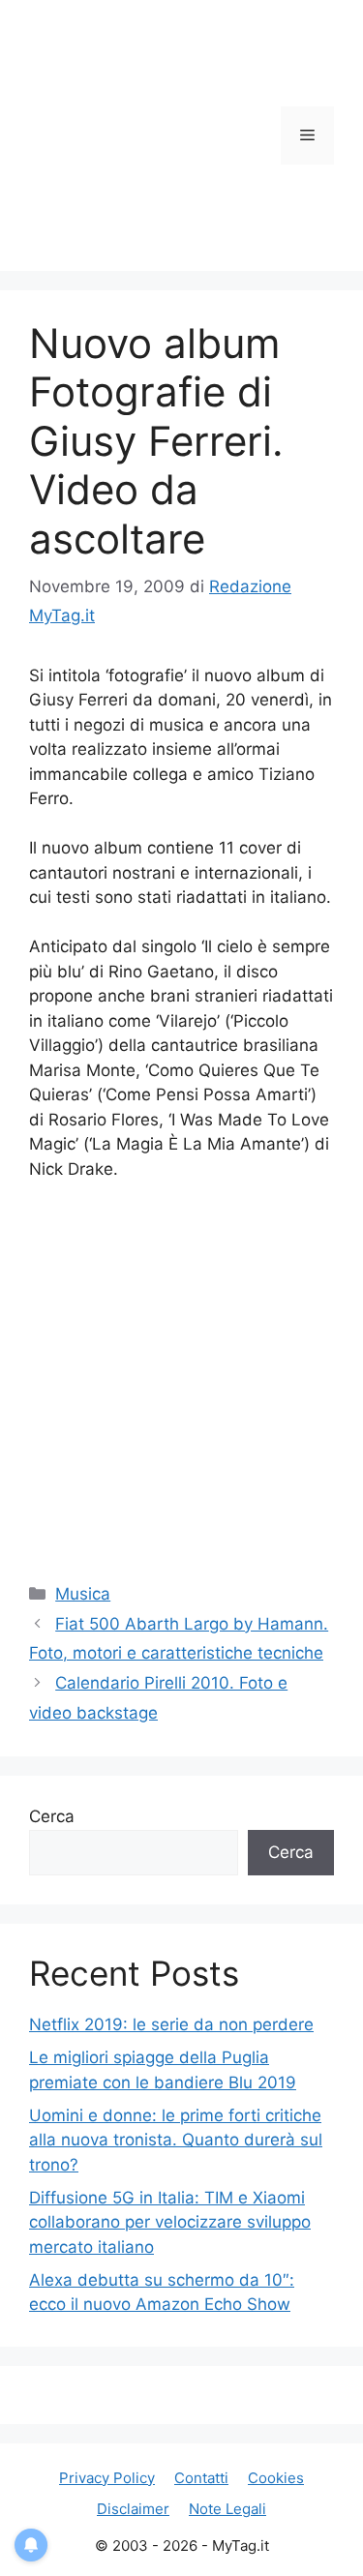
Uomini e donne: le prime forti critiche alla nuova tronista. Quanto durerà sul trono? (176, 2140)
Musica (83, 1594)
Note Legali (227, 2509)
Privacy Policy (107, 2478)
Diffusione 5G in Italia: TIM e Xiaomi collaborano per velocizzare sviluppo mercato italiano (170, 2222)
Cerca (52, 1816)
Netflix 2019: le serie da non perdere (171, 2024)
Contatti (201, 2478)
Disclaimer (133, 2509)
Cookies (276, 2478)
